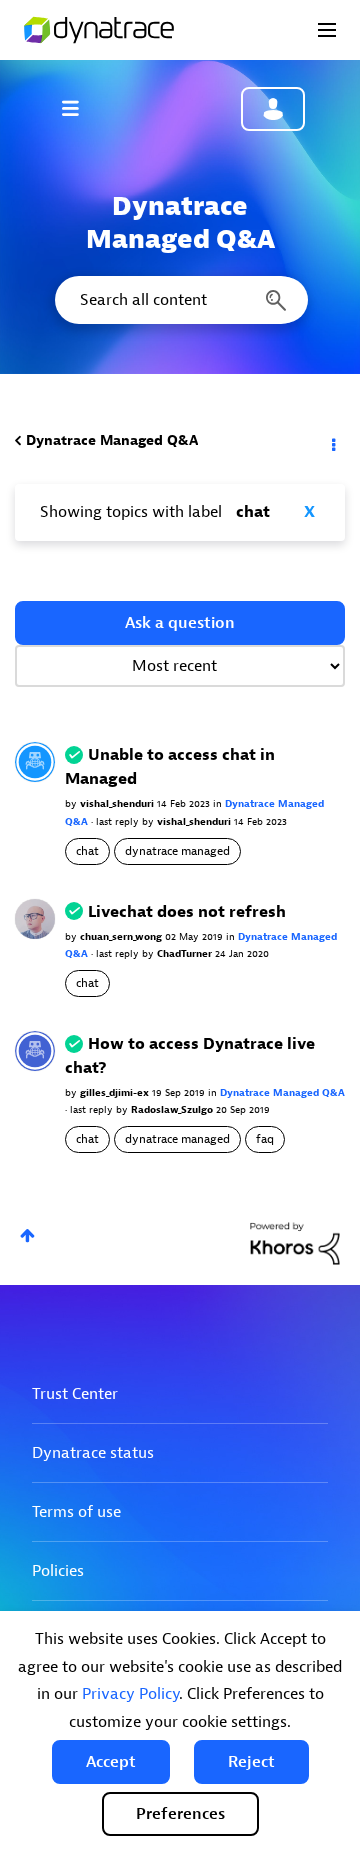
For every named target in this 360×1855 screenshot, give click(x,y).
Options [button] (332, 441)
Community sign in (273, 109)
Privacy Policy (130, 1694)
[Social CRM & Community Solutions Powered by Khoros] (295, 1242)
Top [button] (27, 1235)
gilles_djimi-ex (116, 1092)
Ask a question (180, 623)
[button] (111, 1762)
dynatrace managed (177, 851)
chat (87, 851)
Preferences (180, 1814)
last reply (119, 821)
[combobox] (180, 300)
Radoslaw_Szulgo (173, 1109)
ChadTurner (186, 953)
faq (265, 1139)
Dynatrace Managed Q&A (112, 440)
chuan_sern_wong (122, 936)
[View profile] (35, 761)
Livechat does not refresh (187, 912)
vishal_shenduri (118, 803)
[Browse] (80, 108)
